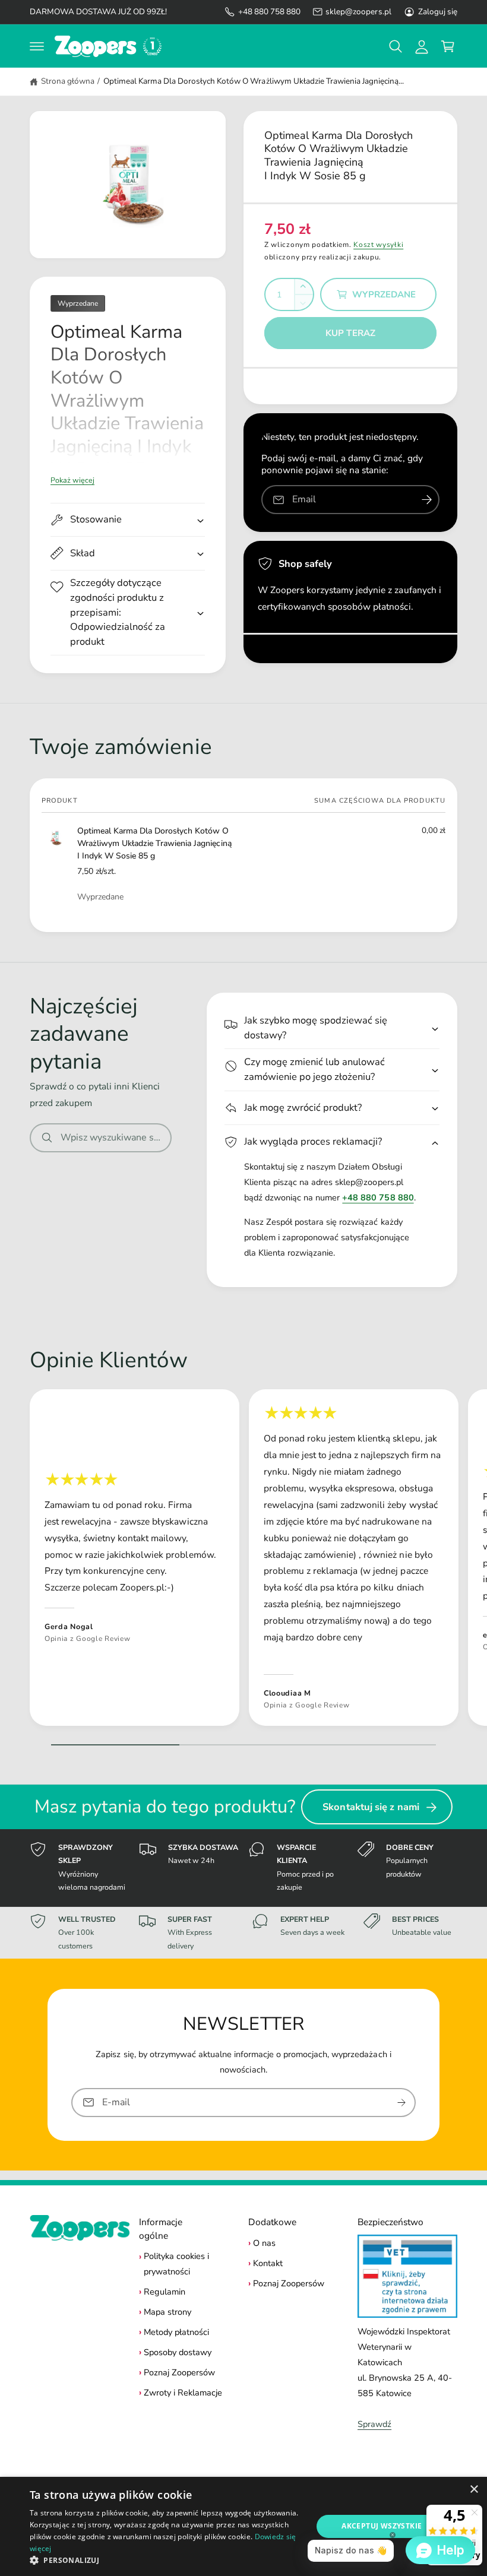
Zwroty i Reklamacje (183, 2393)
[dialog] (243, 2526)
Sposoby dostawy (178, 2352)
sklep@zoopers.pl (358, 12)
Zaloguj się (438, 12)
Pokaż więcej (72, 480)
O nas (264, 2243)
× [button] (474, 2490)
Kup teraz (350, 333)
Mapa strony (167, 2312)
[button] (37, 46)
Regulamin (165, 2292)
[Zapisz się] (401, 2103)
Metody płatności (176, 2332)
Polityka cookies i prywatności (176, 2264)
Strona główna (68, 81)
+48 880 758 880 (269, 12)
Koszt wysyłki (378, 245)
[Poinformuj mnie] (426, 500)
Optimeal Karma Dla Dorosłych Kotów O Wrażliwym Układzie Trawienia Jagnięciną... (254, 81)
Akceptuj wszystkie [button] (382, 2526)
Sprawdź (374, 2424)
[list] (243, 1561)
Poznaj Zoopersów (179, 2372)
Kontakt (268, 2263)
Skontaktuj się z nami (371, 1807)
